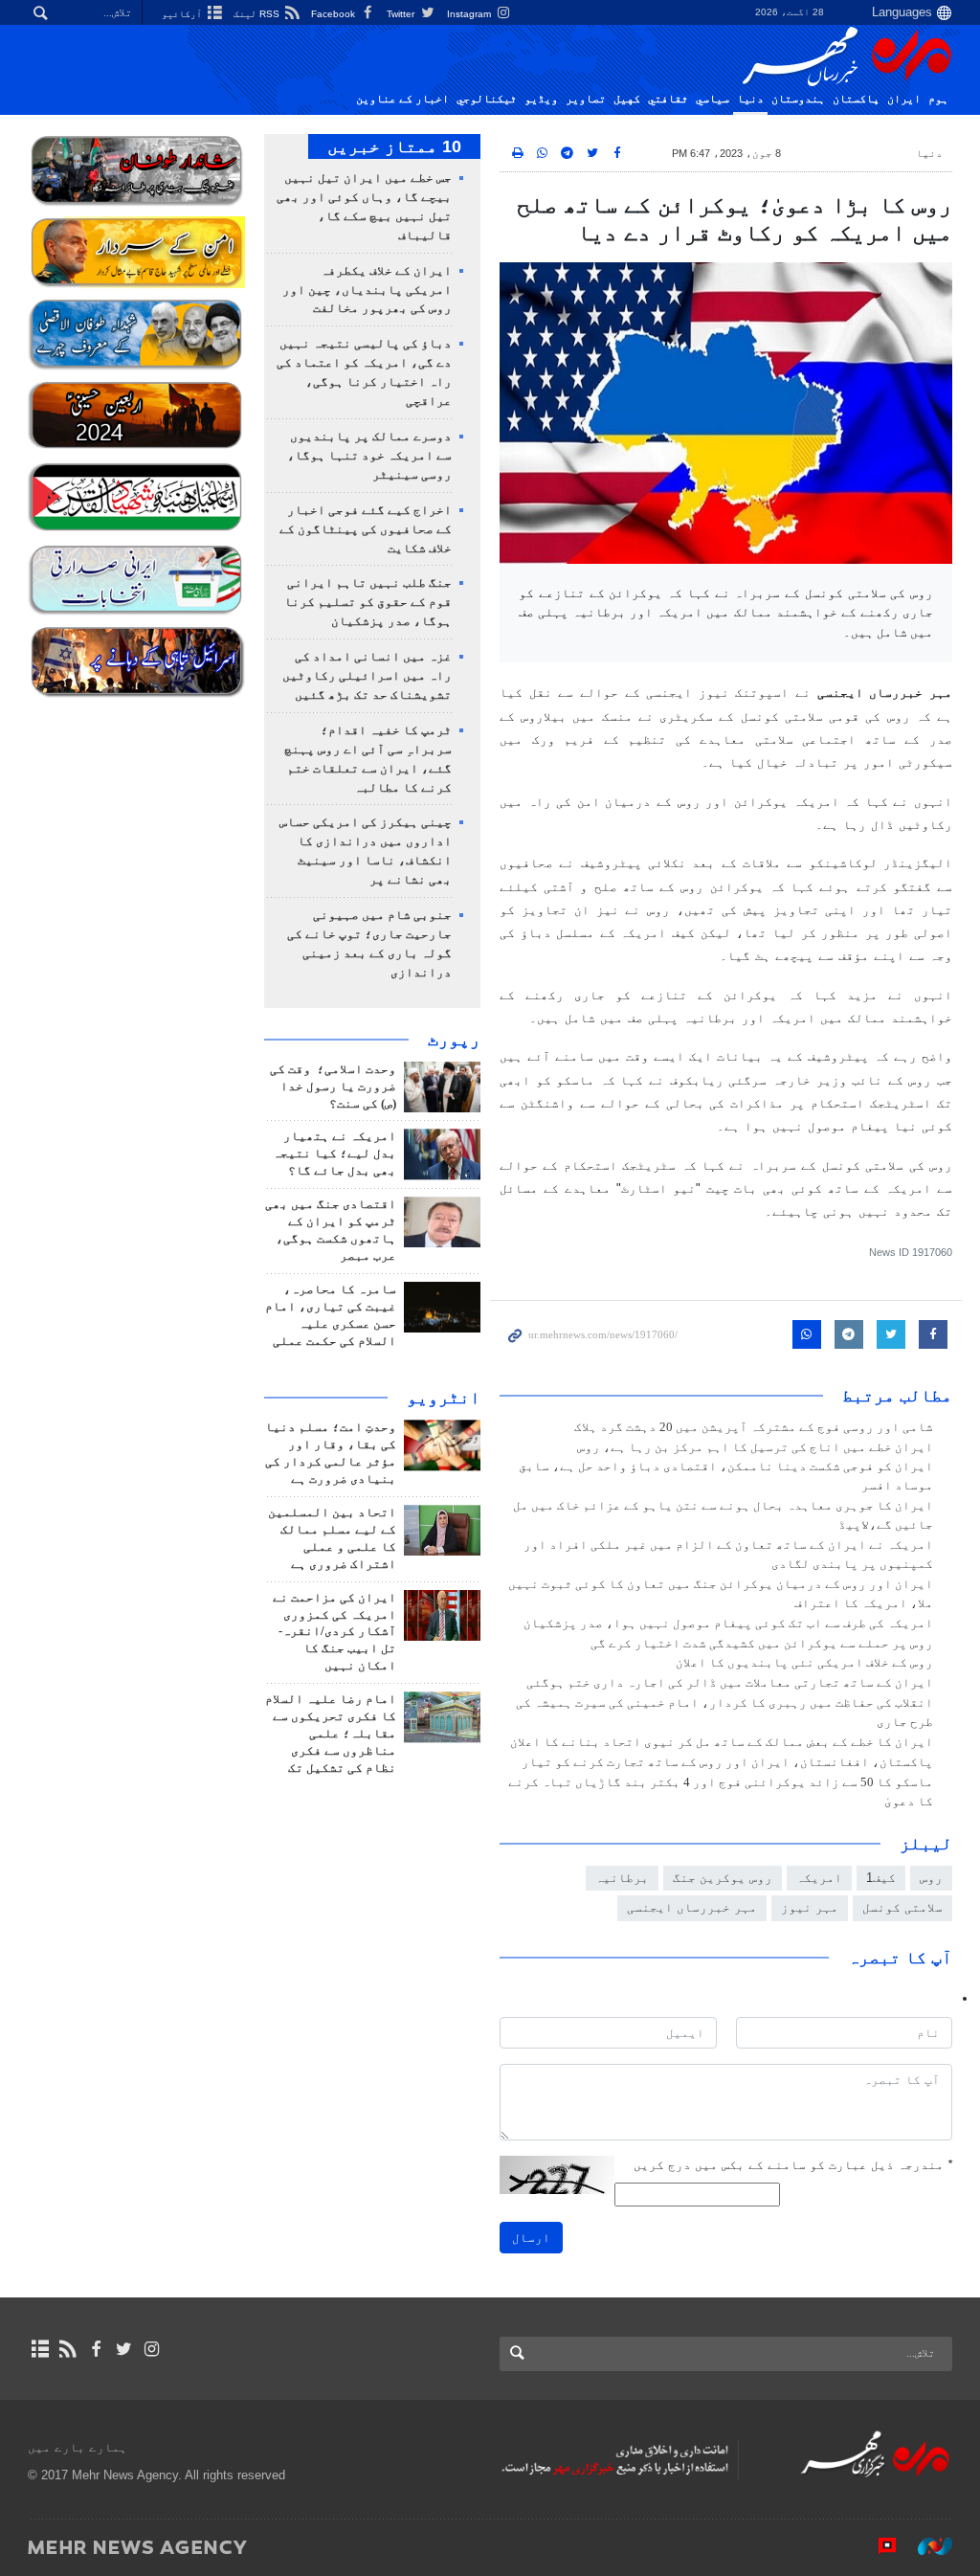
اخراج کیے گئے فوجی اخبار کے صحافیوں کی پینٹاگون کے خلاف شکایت (366, 529)
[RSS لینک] (67, 2349)
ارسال (531, 2238)
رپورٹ (454, 1040)
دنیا (750, 99)
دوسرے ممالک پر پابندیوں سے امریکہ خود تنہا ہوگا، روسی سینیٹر (369, 456)
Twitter (402, 14)
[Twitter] (124, 2349)
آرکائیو (183, 14)
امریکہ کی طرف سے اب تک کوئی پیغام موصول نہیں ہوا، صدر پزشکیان (728, 1624)
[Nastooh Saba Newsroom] (925, 2546)
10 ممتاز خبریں (394, 146)
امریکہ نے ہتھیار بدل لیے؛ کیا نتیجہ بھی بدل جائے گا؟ (334, 1154)
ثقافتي (668, 99)
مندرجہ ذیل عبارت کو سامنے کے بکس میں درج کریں (793, 2165)
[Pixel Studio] (878, 2546)
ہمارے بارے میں (78, 2447)
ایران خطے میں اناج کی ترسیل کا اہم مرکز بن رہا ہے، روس (755, 1447)
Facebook (334, 14)
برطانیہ (622, 1878)
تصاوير (586, 99)
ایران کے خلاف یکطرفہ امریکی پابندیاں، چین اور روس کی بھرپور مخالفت (367, 290)
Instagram (470, 14)
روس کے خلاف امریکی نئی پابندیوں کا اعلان (804, 1663)
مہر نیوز (810, 1907)
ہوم (938, 99)
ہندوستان (798, 99)
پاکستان (856, 99)
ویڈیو (541, 99)
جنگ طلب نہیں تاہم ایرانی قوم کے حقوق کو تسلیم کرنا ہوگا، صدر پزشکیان (368, 602)
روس (931, 1878)
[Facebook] (95, 2349)
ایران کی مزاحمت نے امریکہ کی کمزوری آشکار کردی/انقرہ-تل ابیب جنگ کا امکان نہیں (334, 1632)
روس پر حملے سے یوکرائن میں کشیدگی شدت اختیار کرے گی (762, 1644)
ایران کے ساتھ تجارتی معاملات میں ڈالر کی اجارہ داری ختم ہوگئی (730, 1683)
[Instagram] (152, 2349)
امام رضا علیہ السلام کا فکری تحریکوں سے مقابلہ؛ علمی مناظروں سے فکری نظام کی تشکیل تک (331, 1734)
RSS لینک (258, 14)
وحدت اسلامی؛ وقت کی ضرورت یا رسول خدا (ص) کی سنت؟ (333, 1086)
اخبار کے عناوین (402, 99)
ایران (904, 99)
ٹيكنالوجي (487, 99)
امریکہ (819, 1878)
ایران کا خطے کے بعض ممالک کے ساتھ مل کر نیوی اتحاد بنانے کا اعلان (722, 1742)
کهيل (627, 99)
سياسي (713, 99)
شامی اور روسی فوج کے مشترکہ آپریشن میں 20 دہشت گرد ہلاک (754, 1427)
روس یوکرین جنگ (723, 1878)
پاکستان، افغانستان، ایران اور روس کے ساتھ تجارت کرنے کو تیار (727, 1762)
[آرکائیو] (40, 2349)
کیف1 (881, 1878)
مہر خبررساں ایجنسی (692, 1907)
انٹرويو (444, 1398)
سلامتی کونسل (902, 1907)
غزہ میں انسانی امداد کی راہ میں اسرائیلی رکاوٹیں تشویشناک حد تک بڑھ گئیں (367, 676)
